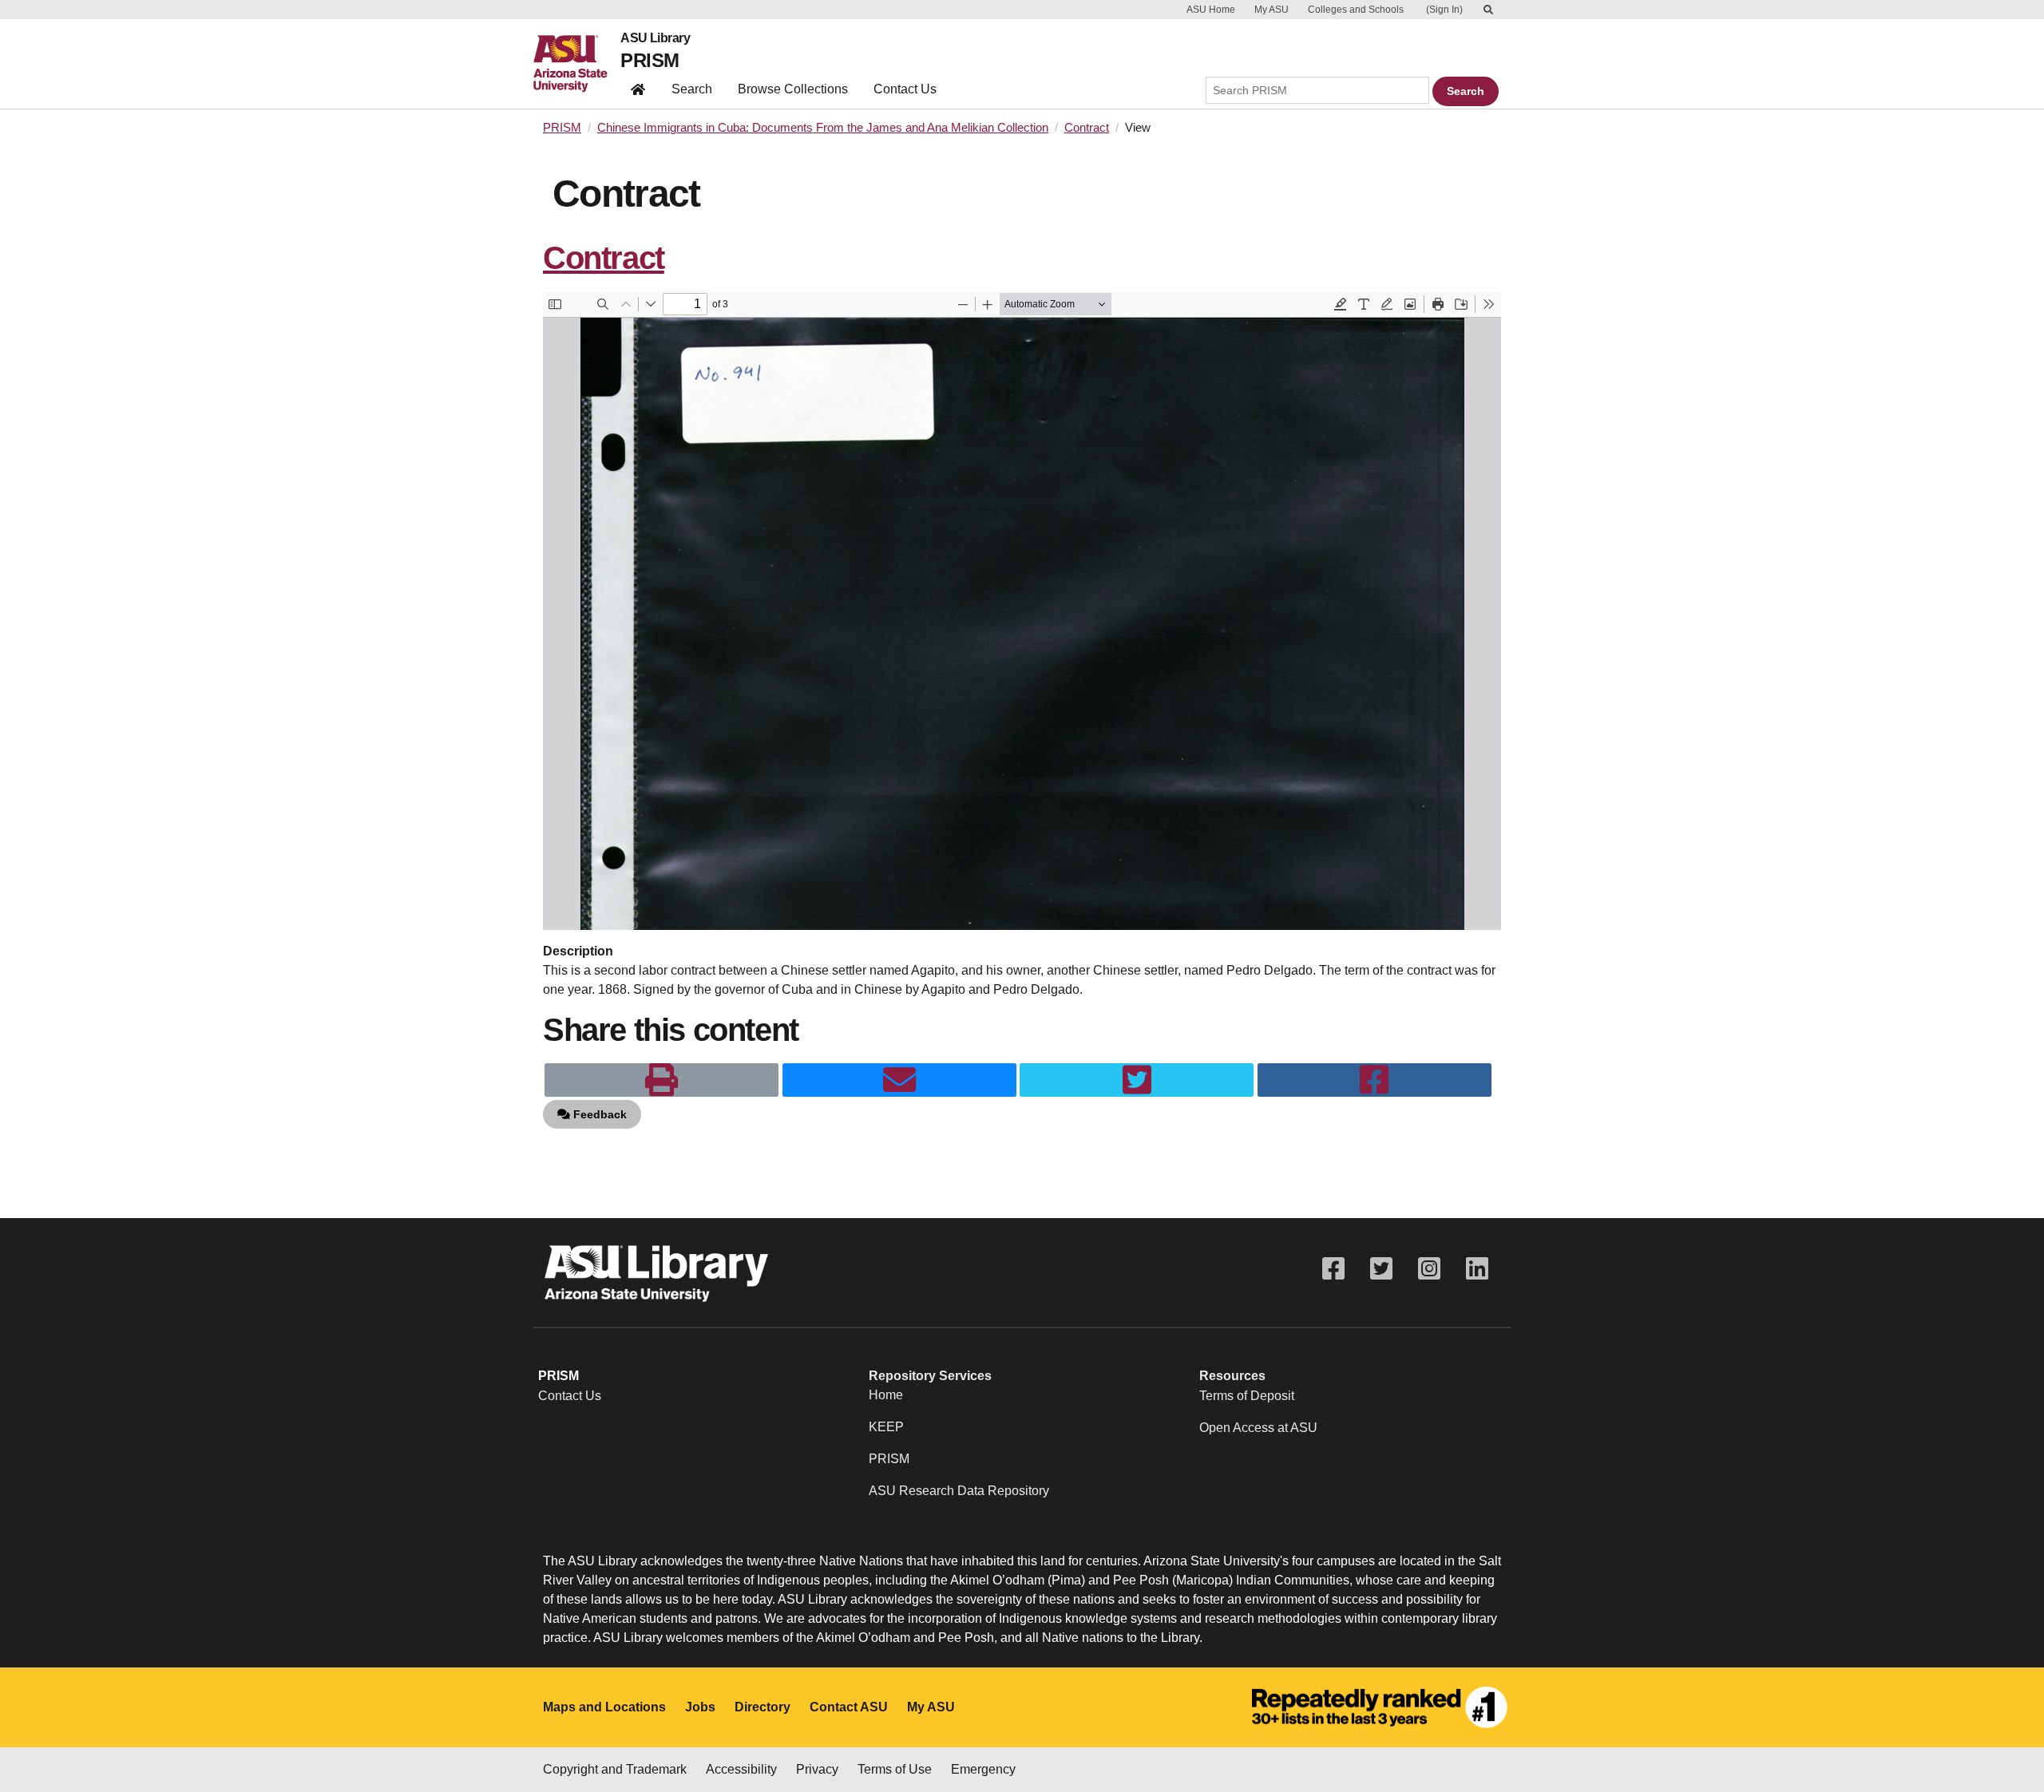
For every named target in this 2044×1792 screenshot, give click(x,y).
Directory (763, 1707)
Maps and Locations (604, 1707)
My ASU (1272, 10)
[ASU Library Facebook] (1333, 1269)
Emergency (983, 1769)
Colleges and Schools (1356, 10)
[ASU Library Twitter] (1381, 1269)
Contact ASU (849, 1707)
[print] (662, 1080)
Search (692, 89)
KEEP (886, 1427)
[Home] (577, 64)
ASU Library (655, 38)
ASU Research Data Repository (959, 1491)
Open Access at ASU (1258, 1428)
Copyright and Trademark (615, 1769)
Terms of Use (895, 1769)
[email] (899, 1080)
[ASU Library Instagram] (1429, 1269)
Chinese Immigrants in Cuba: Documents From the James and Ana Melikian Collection (823, 128)
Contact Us (905, 89)
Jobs (700, 1707)
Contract (1087, 128)
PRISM (650, 60)
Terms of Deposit (1247, 1396)
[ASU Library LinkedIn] (1477, 1269)
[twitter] (1137, 1080)
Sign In (1444, 10)
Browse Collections (793, 89)
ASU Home (1211, 10)
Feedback (598, 1114)
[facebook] (1375, 1080)
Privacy (817, 1769)
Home (886, 1395)
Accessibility (741, 1769)
